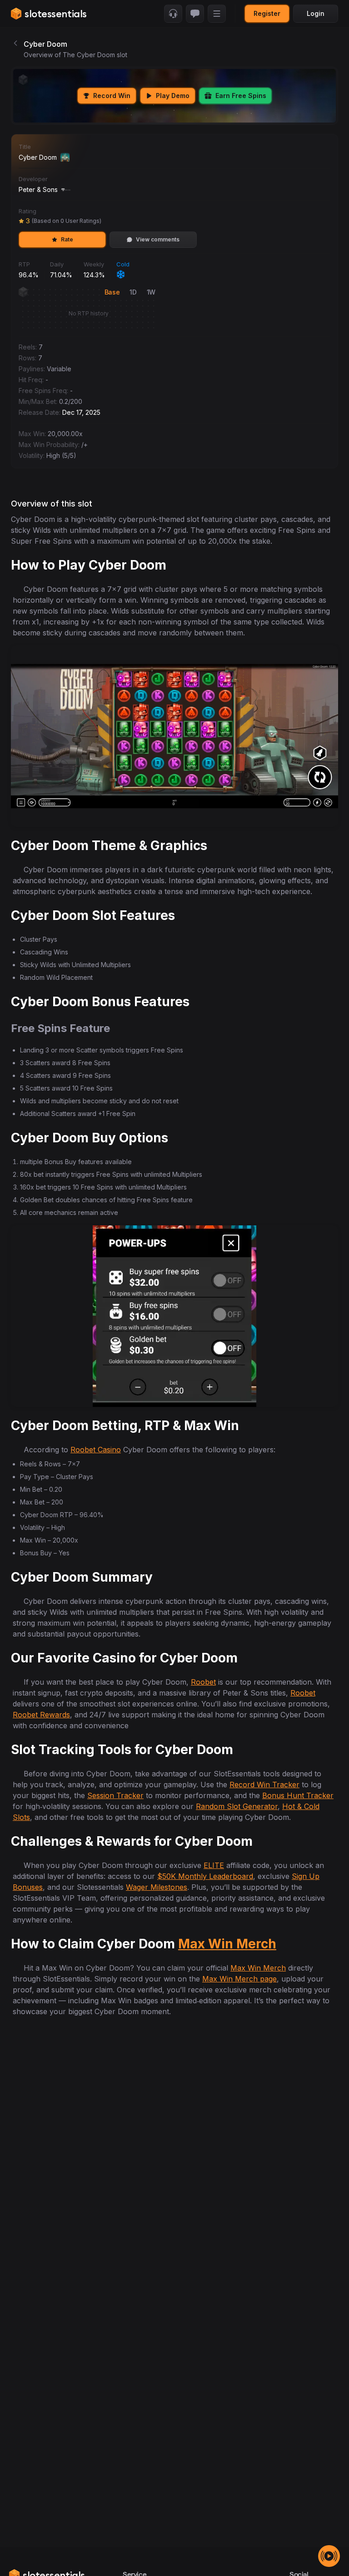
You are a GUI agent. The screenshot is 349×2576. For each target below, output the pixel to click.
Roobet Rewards (41, 1715)
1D (133, 292)
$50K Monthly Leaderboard (205, 1876)
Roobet (203, 1682)
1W (151, 292)
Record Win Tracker (264, 1785)
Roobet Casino (96, 1450)
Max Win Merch (227, 1944)
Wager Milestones (157, 1887)
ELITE (214, 1865)
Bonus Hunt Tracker (298, 1795)
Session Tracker (115, 1795)
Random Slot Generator (237, 1806)
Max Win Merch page (239, 1979)
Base (112, 292)
